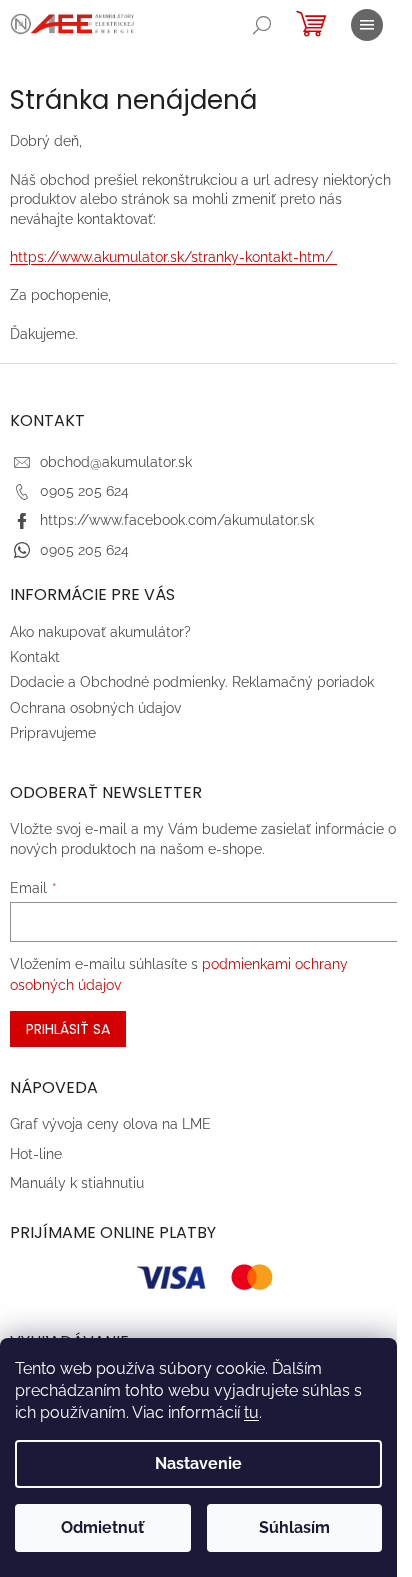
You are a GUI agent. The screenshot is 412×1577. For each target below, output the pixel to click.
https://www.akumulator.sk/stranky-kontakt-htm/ (173, 257)
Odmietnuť (102, 1527)
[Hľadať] (262, 25)
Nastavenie (198, 1463)
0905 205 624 (84, 491)
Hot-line (36, 1154)
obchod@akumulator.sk (116, 462)
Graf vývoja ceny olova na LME (110, 1124)
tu (251, 1412)
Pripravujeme (53, 733)
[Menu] (367, 25)
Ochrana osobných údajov (95, 708)
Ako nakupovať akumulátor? (100, 632)
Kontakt (35, 657)
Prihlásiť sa (68, 1029)
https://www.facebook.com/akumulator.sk (177, 520)
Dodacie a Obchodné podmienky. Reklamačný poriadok (192, 682)
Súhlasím (294, 1527)
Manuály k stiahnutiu (77, 1183)
